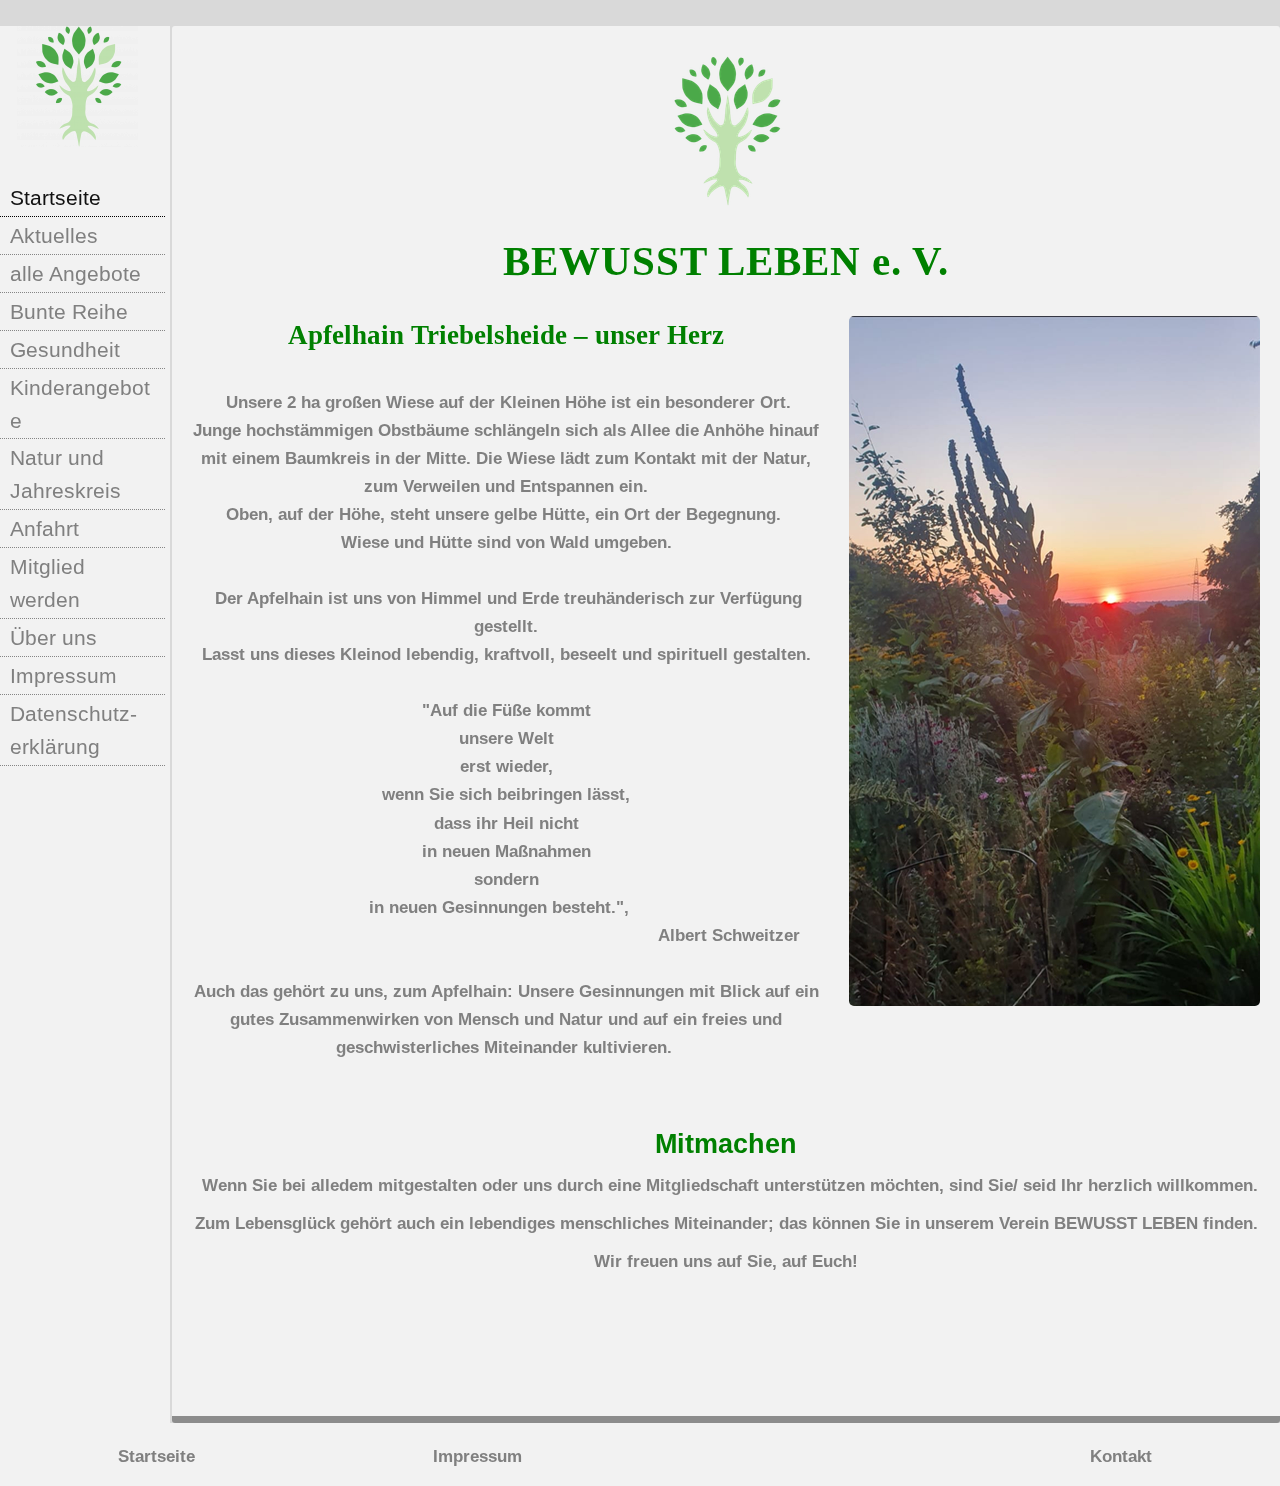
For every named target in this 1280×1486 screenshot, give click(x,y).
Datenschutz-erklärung (73, 730)
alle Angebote (75, 273)
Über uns (53, 637)
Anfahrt (44, 528)
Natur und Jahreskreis (65, 474)
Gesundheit (65, 349)
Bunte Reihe (69, 311)
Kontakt (1121, 1456)
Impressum (63, 675)
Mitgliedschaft (702, 1185)
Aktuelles (54, 235)
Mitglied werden (47, 583)
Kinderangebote (80, 404)
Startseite (55, 197)
